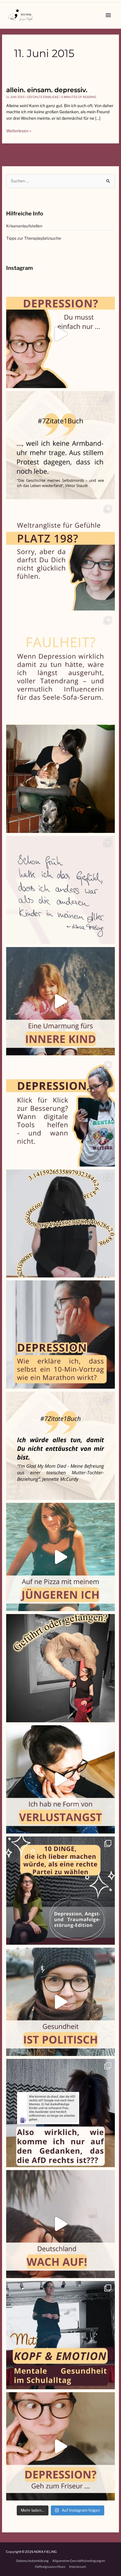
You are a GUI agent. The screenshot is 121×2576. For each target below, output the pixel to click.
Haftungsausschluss (50, 2567)
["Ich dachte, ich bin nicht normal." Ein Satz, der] (60, 890)
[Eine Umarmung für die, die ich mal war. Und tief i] (60, 1001)
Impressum (78, 2567)
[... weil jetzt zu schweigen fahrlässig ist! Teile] (60, 2113)
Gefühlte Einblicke (43, 97)
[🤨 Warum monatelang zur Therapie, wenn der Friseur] (60, 2446)
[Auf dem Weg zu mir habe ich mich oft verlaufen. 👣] (60, 1668)
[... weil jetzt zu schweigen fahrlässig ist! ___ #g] (60, 2224)
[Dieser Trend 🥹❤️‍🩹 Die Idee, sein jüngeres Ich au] (60, 1557)
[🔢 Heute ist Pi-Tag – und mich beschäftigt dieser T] (60, 1224)
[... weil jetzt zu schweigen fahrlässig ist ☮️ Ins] (60, 1891)
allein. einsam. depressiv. (47, 90)
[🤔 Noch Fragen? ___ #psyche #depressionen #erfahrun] (60, 668)
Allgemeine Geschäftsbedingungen (79, 2561)
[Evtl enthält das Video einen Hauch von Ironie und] (60, 2002)
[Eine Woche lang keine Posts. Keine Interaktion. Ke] (60, 1335)
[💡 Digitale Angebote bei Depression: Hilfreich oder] (60, 1112)
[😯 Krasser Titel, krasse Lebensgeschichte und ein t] (60, 1446)
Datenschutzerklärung (32, 2561)
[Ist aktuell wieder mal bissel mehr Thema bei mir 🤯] (60, 1779)
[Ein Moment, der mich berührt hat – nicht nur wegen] (60, 779)
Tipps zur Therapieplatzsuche (34, 238)
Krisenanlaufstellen (24, 226)
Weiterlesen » (19, 131)
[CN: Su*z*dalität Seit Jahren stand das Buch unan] (60, 445)
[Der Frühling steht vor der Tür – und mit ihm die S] (60, 334)
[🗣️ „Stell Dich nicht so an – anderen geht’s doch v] (60, 556)
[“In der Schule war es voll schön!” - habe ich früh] (60, 2335)
